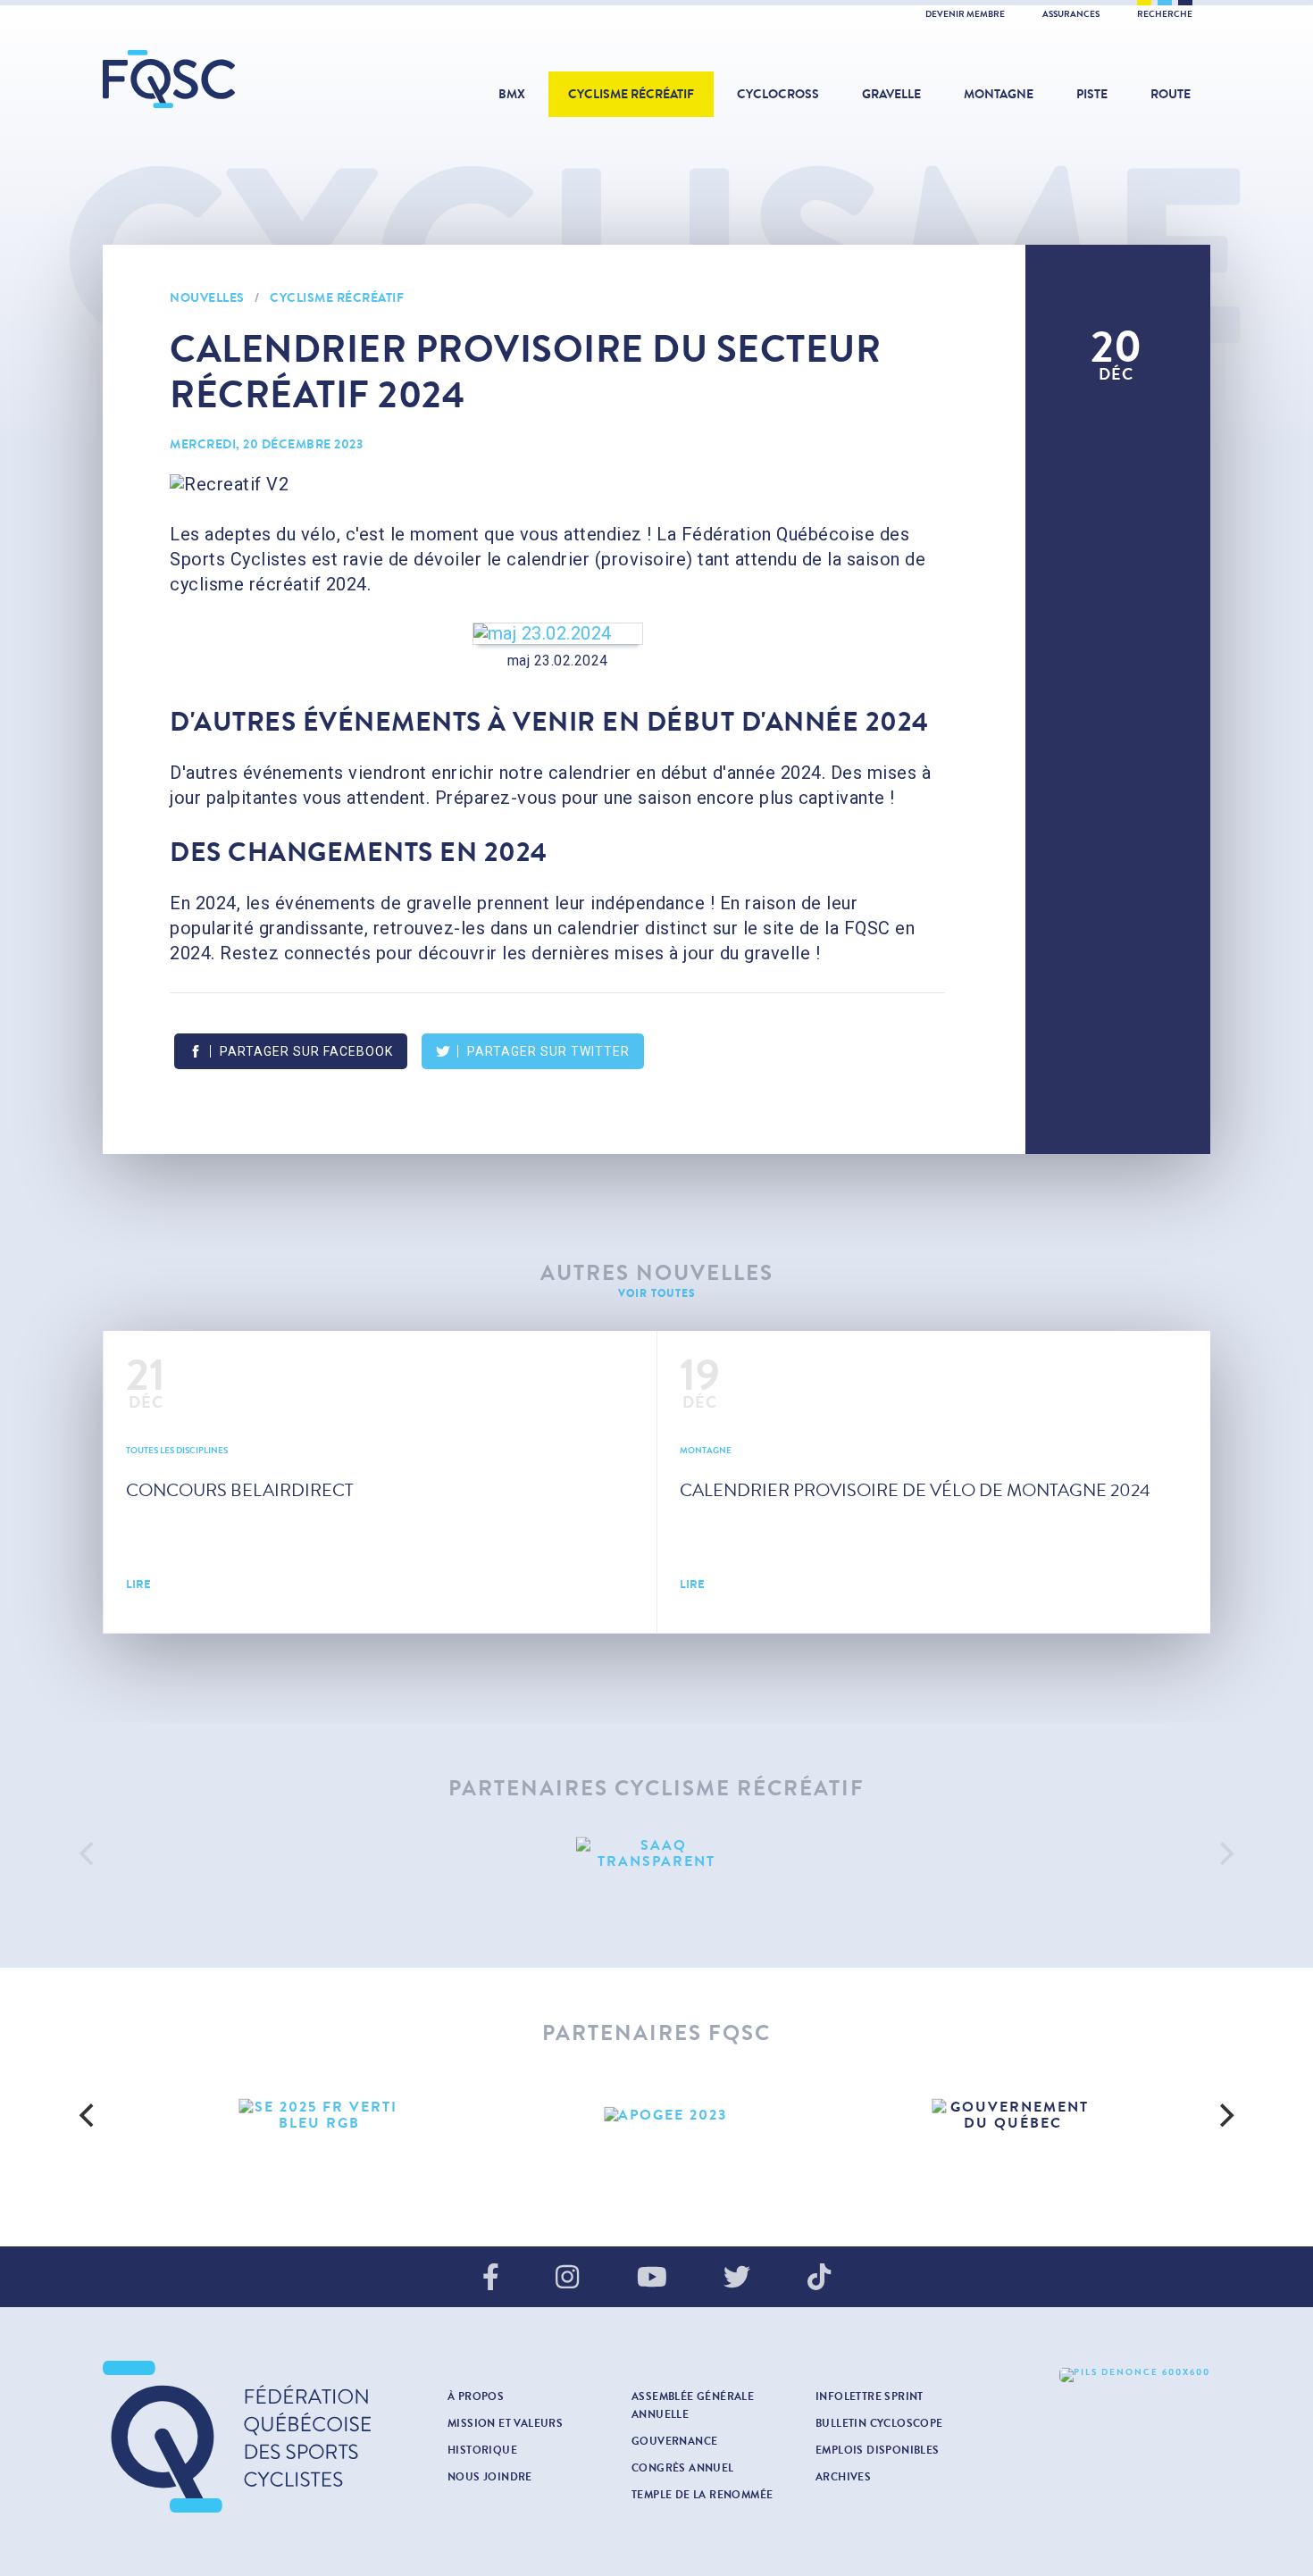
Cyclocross (778, 94)
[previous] (88, 1853)
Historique (482, 2450)
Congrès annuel (683, 2468)
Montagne (999, 94)
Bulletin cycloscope (879, 2423)
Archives (843, 2477)
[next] (1225, 1853)
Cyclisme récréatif (631, 94)
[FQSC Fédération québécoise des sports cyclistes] (214, 79)
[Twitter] (737, 2279)
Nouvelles (207, 298)
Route (1171, 94)
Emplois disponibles (878, 2450)
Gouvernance (674, 2441)
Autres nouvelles (657, 1273)
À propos (476, 2396)
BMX (512, 94)
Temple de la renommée (702, 2495)
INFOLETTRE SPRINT (870, 2396)
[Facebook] (491, 2279)
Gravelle (891, 94)
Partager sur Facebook (306, 1051)
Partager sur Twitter (548, 1051)
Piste (1092, 94)
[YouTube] (652, 2279)
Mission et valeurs (505, 2423)
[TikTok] (819, 2279)
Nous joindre (490, 2477)
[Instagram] (567, 2279)
